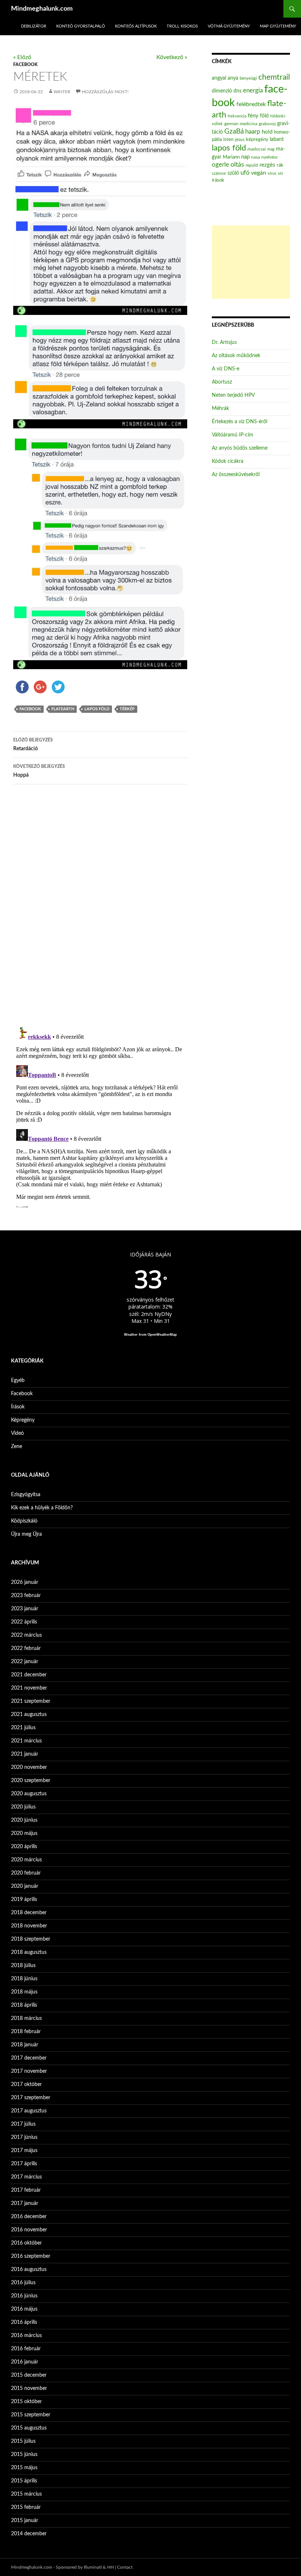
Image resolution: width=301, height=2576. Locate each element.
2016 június (24, 2296)
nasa (255, 157)
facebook (30, 709)
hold (267, 132)
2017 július (23, 2124)
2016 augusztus (29, 2270)
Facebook (25, 65)
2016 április (24, 2322)
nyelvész (269, 157)
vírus (272, 173)
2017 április (24, 2164)
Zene (17, 1447)
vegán (259, 173)
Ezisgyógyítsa (26, 1495)
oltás (237, 165)
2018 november (29, 1926)
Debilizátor (34, 26)
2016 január (25, 2362)
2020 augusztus (29, 1794)
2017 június (24, 2137)
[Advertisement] (251, 262)
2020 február (26, 1873)
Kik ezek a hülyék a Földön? (42, 1508)
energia (253, 91)
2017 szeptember (31, 2098)
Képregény (23, 1420)
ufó (245, 173)
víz (280, 173)
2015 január (25, 2521)
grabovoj (267, 124)
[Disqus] (100, 905)
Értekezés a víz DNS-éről (240, 422)
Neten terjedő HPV (233, 395)
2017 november (29, 2071)
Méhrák (220, 409)
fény (253, 116)
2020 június (24, 1820)
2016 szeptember (31, 2256)
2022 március (26, 1635)
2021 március (26, 1741)
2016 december (29, 2217)
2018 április (24, 2005)
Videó (17, 1433)
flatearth (63, 709)
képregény (257, 140)
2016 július (23, 2283)
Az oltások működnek (236, 356)
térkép (127, 709)
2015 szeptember (31, 2415)
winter (62, 92)
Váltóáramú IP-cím (233, 435)
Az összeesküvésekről (236, 475)
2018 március (26, 2018)
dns (237, 91)
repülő (252, 165)
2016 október (26, 2243)
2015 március (26, 2494)
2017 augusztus (29, 2111)
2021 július (23, 1728)
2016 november (29, 2230)
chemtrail (274, 77)
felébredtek (251, 104)
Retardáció (33, 745)
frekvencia (237, 116)
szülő (233, 173)
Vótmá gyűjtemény (229, 26)
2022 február (26, 1648)
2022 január (25, 1662)
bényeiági (248, 78)
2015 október (26, 2402)
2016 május (24, 2309)
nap (245, 157)
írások (218, 180)
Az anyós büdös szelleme (240, 448)
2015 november (29, 2388)
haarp (253, 132)
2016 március (26, 2336)
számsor (219, 173)
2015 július (23, 2441)
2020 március (26, 1860)
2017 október (26, 2085)
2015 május (24, 2468)
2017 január (25, 2203)
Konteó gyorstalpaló (81, 26)
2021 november (29, 1688)
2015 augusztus (29, 2428)
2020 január (25, 1886)
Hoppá (39, 771)
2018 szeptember (31, 1939)
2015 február (26, 2507)
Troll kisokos (182, 26)
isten (228, 140)
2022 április (24, 1622)
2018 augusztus (29, 1952)
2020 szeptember (31, 1781)
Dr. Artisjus (224, 342)
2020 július (23, 1807)
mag (271, 149)
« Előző (22, 57)
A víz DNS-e (226, 369)
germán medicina (241, 124)
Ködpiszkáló (24, 1521)
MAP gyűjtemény (278, 26)
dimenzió (222, 91)
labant (277, 139)
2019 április (24, 1900)
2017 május (24, 2151)
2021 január (25, 1754)
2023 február (26, 1596)
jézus (240, 139)
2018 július (23, 1966)
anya (233, 78)
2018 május (24, 1992)
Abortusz (222, 382)
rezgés (267, 165)
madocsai (257, 149)
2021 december (29, 1675)
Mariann (231, 157)
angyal (219, 78)
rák (280, 165)
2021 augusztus (29, 1715)
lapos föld (97, 709)
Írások (18, 1407)
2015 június (24, 2455)
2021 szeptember (31, 1701)
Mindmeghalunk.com (42, 9)
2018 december (29, 1913)
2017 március (26, 2177)
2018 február (26, 2032)
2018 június (24, 1979)
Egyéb (18, 1380)
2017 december (29, 2058)
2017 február (26, 2190)
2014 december (29, 2534)
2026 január (25, 1582)
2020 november (29, 1767)
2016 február (26, 2349)
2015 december (29, 2375)
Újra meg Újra (26, 1534)
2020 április (24, 1847)
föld (264, 116)
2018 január (25, 2045)
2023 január (25, 1609)
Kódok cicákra (228, 461)
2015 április (24, 2481)
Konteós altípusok (136, 26)
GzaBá (234, 132)
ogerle (220, 165)
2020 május (24, 1833)
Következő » (172, 57)
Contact (125, 2567)
